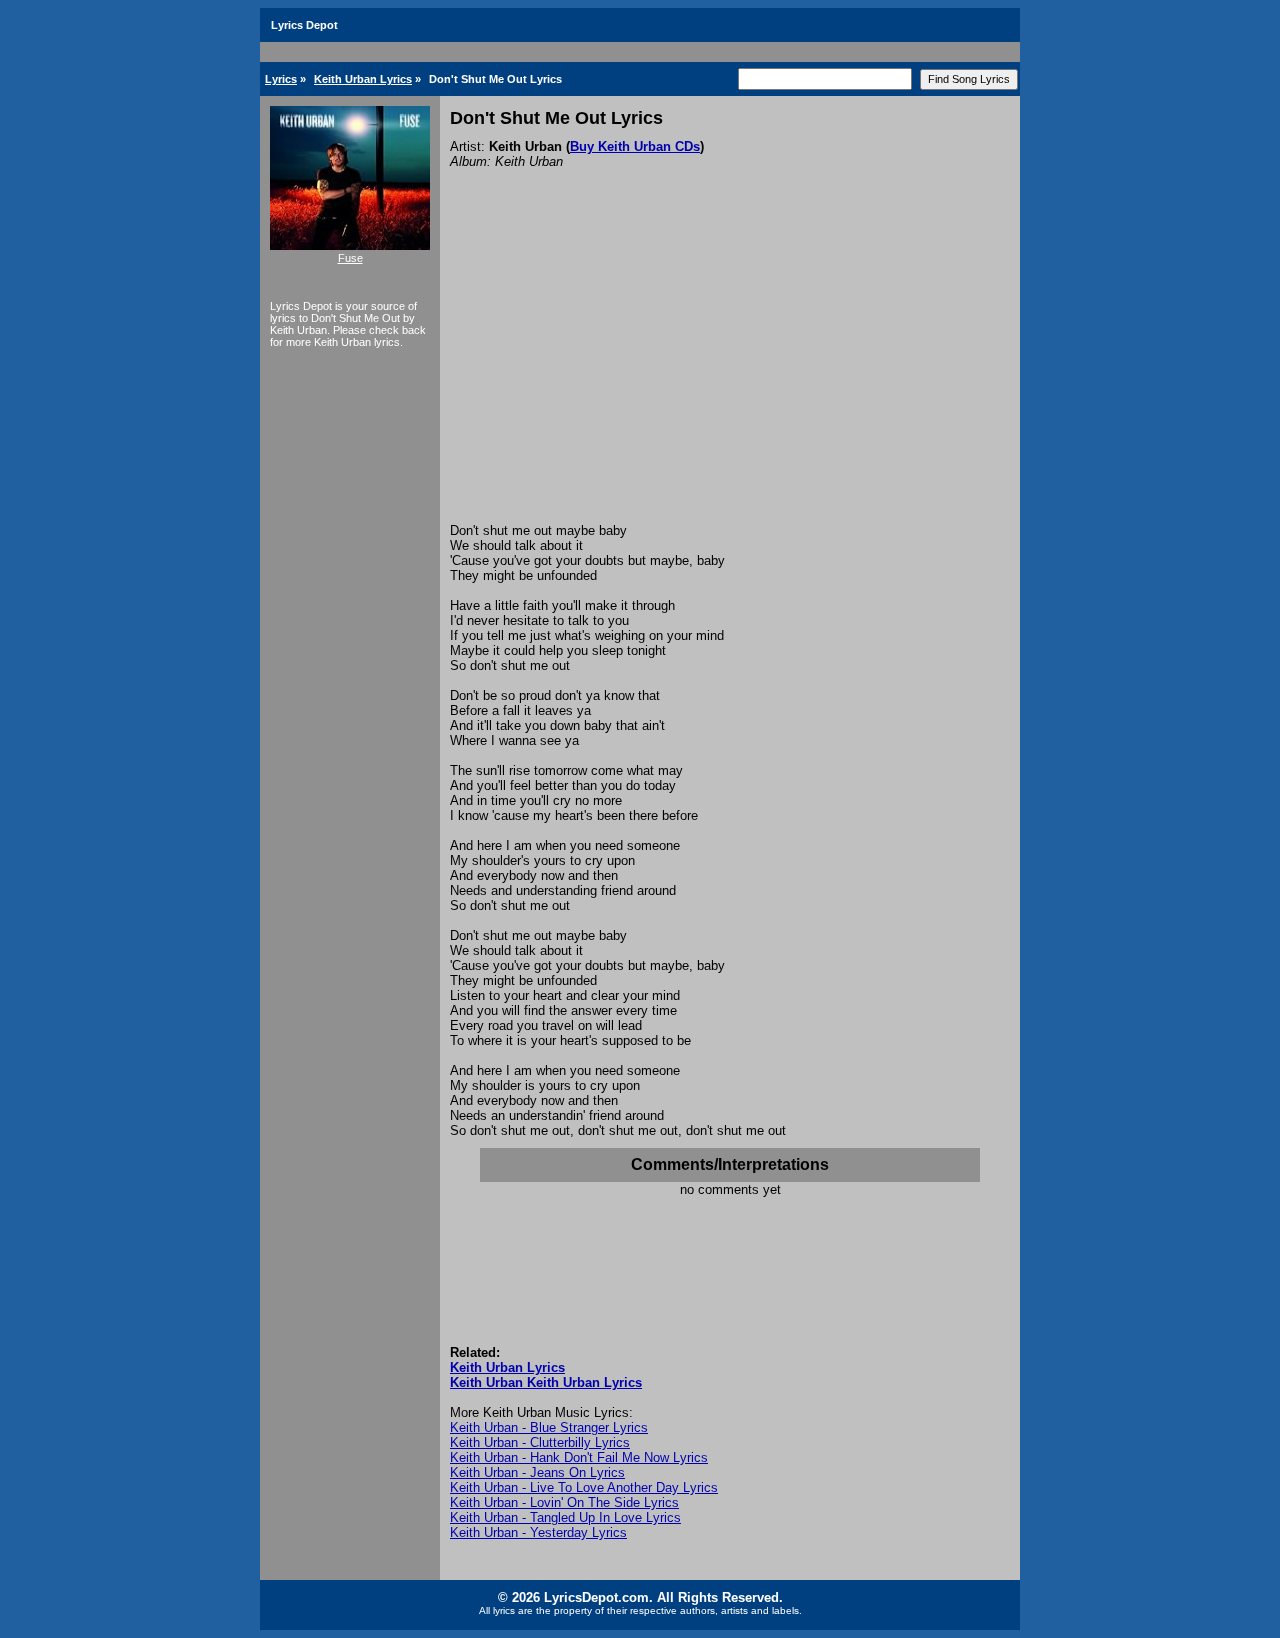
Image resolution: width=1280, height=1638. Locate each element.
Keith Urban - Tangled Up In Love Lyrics (565, 1517)
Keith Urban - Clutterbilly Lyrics (540, 1442)
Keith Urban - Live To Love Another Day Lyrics (584, 1487)
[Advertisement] (730, 373)
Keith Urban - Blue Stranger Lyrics (549, 1427)
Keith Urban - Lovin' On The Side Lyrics (564, 1502)
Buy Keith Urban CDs (635, 146)
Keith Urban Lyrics (363, 79)
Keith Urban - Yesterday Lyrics (538, 1532)
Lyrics (281, 79)
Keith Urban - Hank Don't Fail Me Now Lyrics (579, 1457)
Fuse (350, 258)
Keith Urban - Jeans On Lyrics (537, 1472)
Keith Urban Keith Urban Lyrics (546, 1382)
